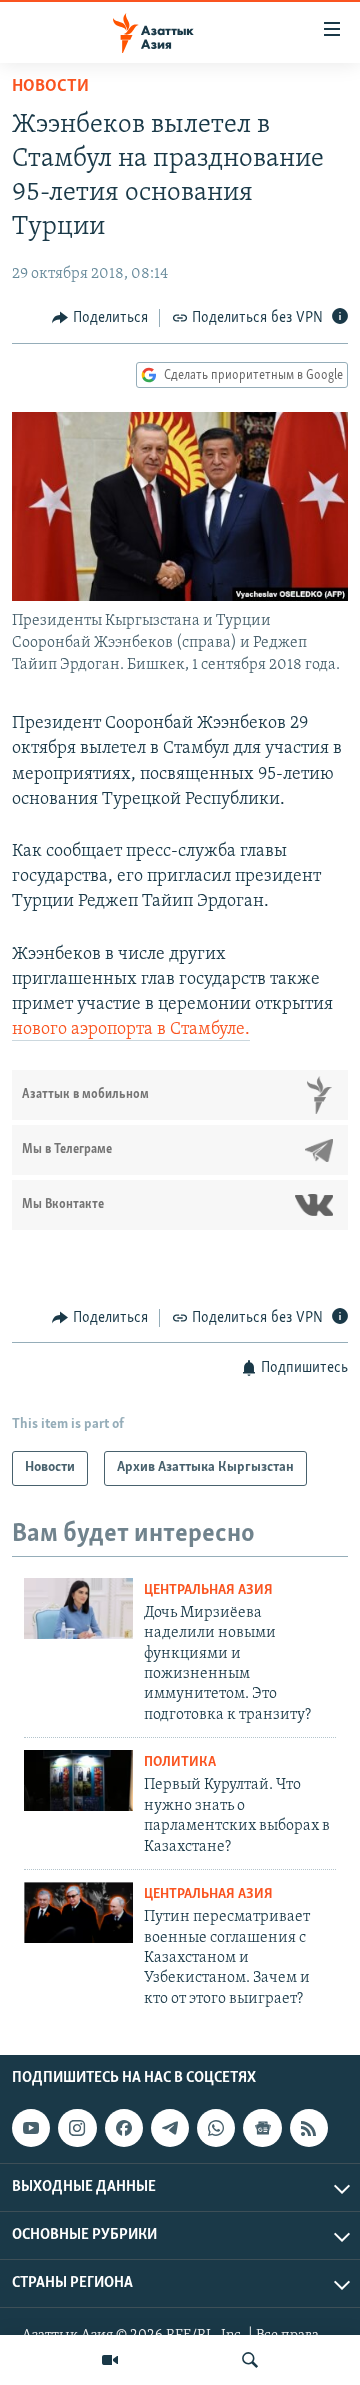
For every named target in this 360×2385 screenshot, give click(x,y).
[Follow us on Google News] (262, 2128)
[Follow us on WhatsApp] (216, 2128)
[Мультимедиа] (110, 2360)
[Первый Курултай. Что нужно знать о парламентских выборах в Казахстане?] (78, 1780)
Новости (50, 87)
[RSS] (309, 2128)
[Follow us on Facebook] (124, 2128)
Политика (180, 1762)
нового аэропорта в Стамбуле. (131, 1030)
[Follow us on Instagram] (77, 2128)
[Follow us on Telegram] (170, 2128)
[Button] (100, 318)
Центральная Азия (208, 1590)
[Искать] (250, 2360)
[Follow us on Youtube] (31, 2128)
